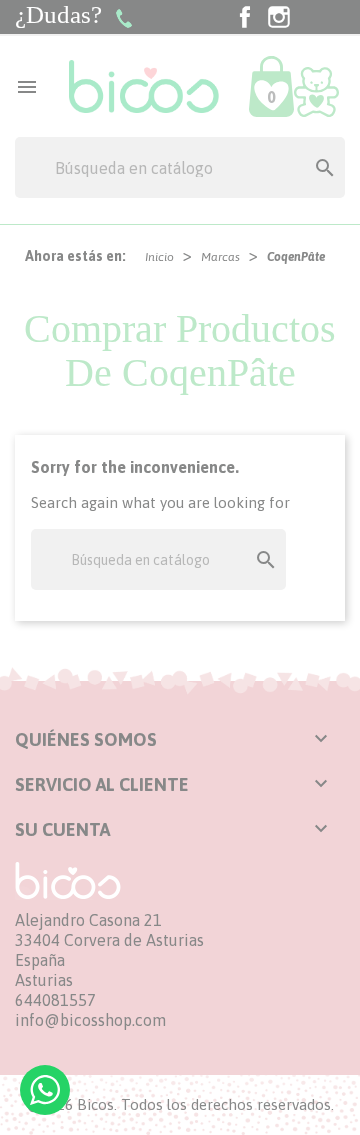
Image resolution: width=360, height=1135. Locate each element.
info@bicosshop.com (90, 1020)
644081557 (55, 1000)
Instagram (279, 17)
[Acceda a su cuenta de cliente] (316, 91)
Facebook (245, 17)
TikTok (313, 17)
